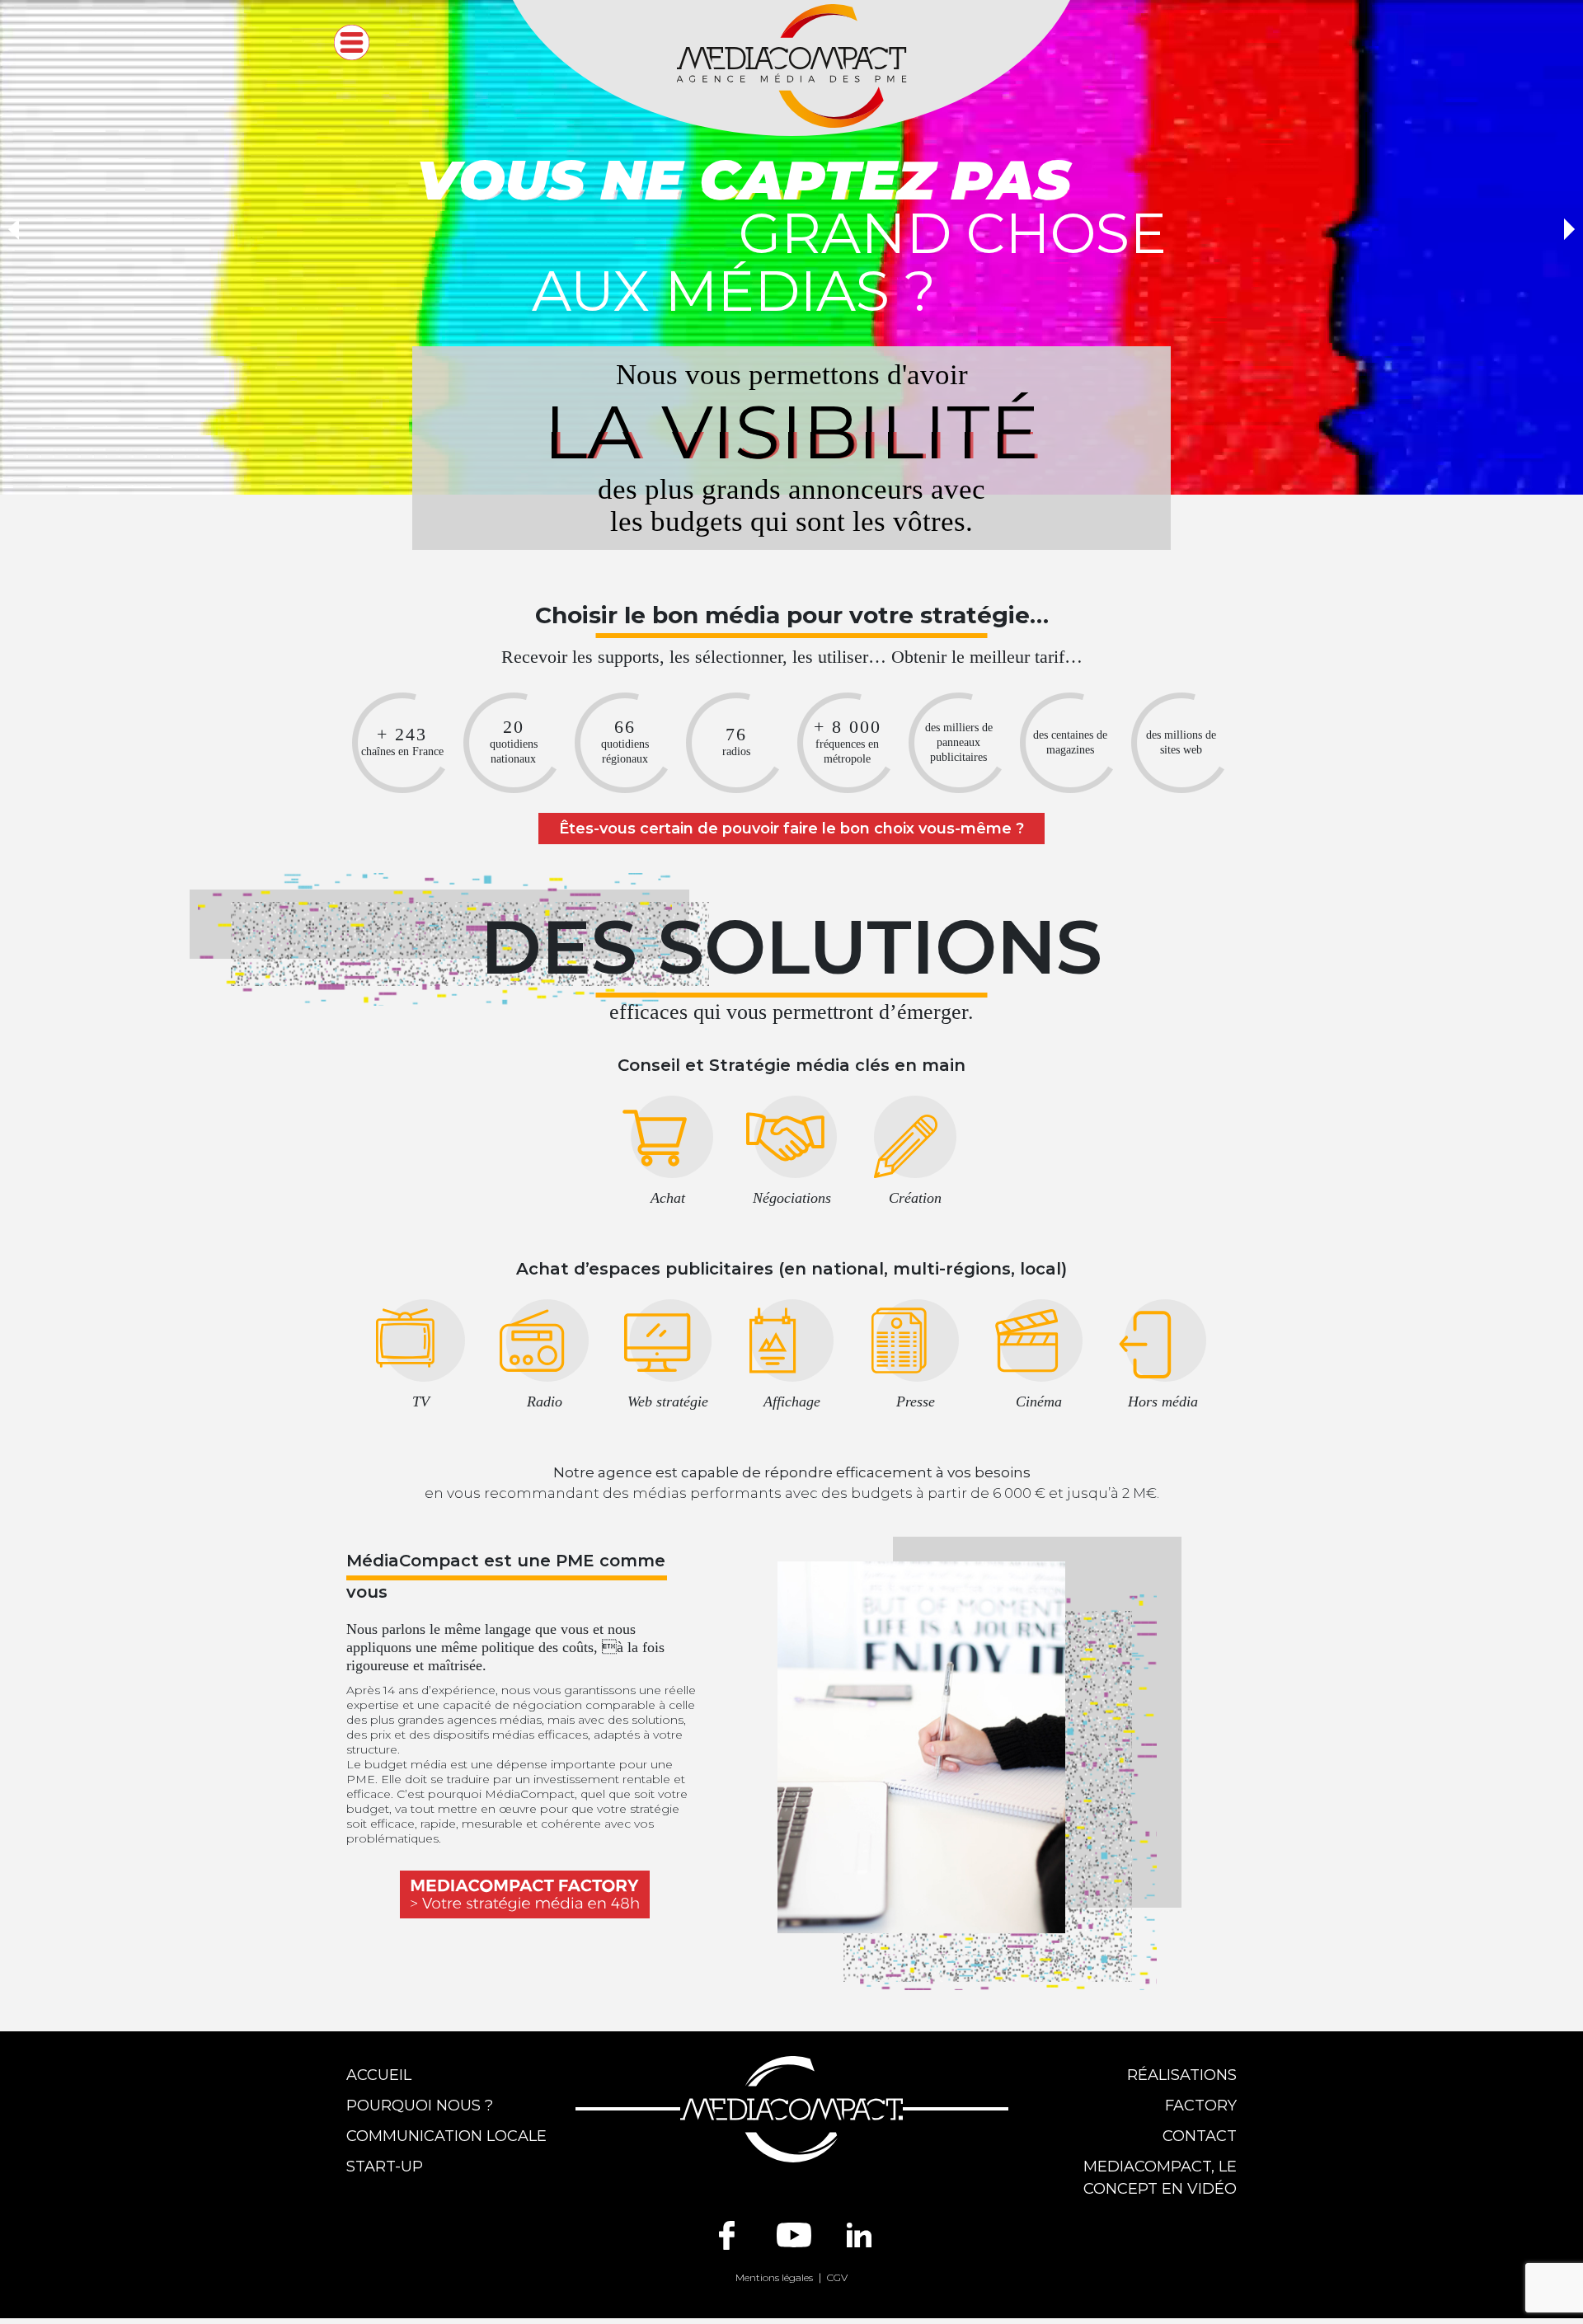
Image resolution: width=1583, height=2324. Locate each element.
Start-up (385, 2167)
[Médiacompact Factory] (525, 1894)
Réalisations (1182, 2075)
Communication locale (446, 2136)
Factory (1201, 2106)
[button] (14, 229)
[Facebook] (727, 2235)
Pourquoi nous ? (420, 2106)
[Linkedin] (859, 2235)
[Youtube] (794, 2235)
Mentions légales (774, 2277)
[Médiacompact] (791, 65)
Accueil (379, 2075)
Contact (1200, 2136)
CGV (837, 2277)
